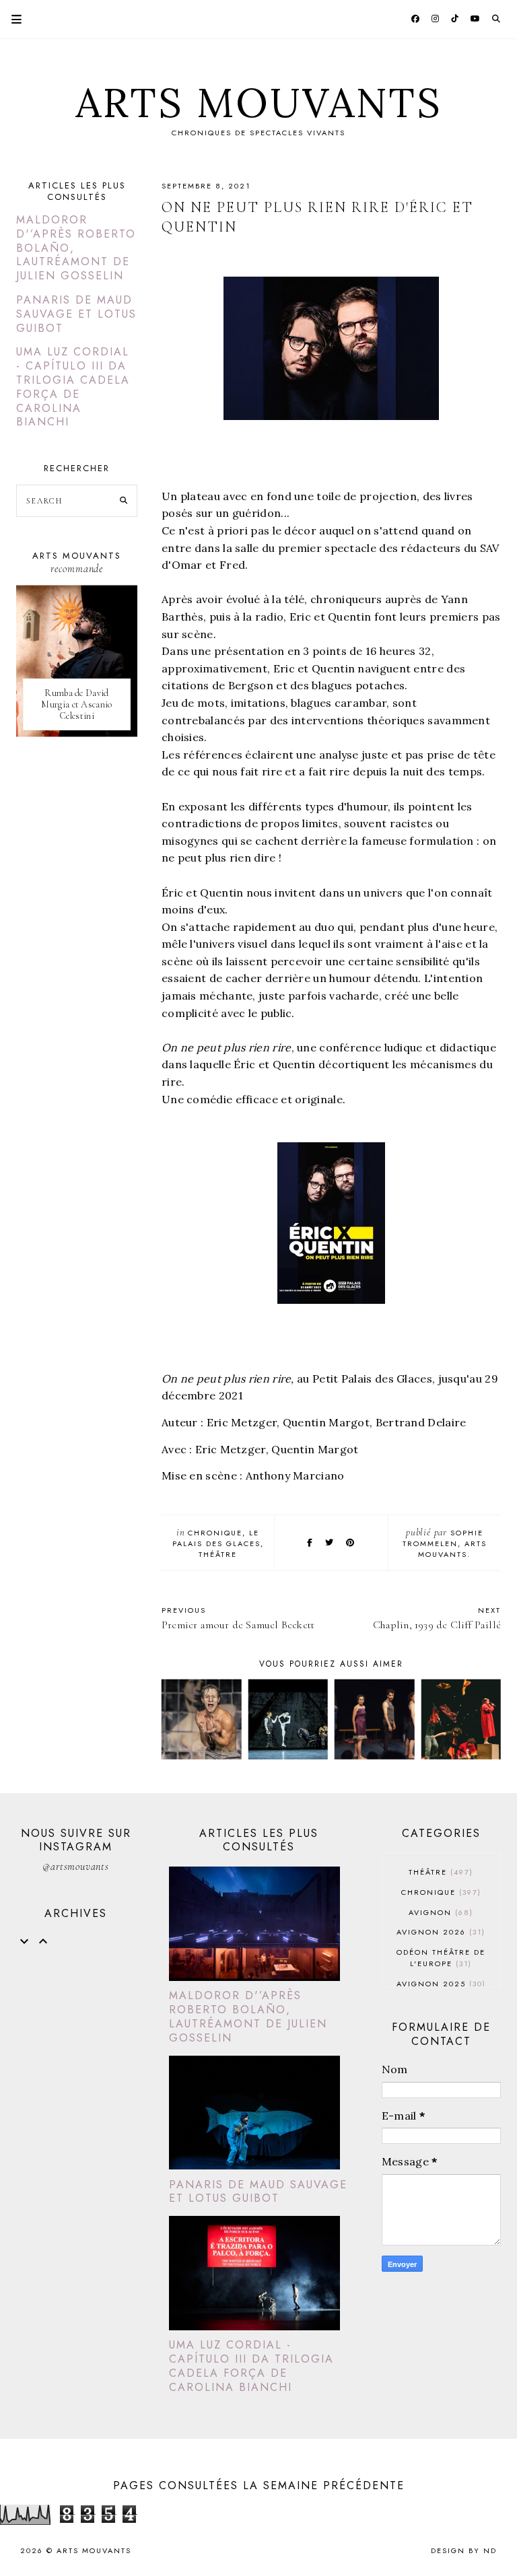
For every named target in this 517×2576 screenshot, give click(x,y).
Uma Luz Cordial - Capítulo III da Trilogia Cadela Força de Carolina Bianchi (73, 387)
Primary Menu (11, 19)
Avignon (439, 1912)
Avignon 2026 (439, 1932)
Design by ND (464, 2550)
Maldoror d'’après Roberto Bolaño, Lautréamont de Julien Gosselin (248, 2016)
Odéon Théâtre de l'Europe (441, 1958)
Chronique (215, 1533)
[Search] (124, 501)
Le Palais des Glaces (216, 1538)
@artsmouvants (75, 1867)
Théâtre (218, 1554)
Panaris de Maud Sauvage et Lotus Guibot (76, 314)
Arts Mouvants (259, 102)
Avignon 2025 (440, 1984)
